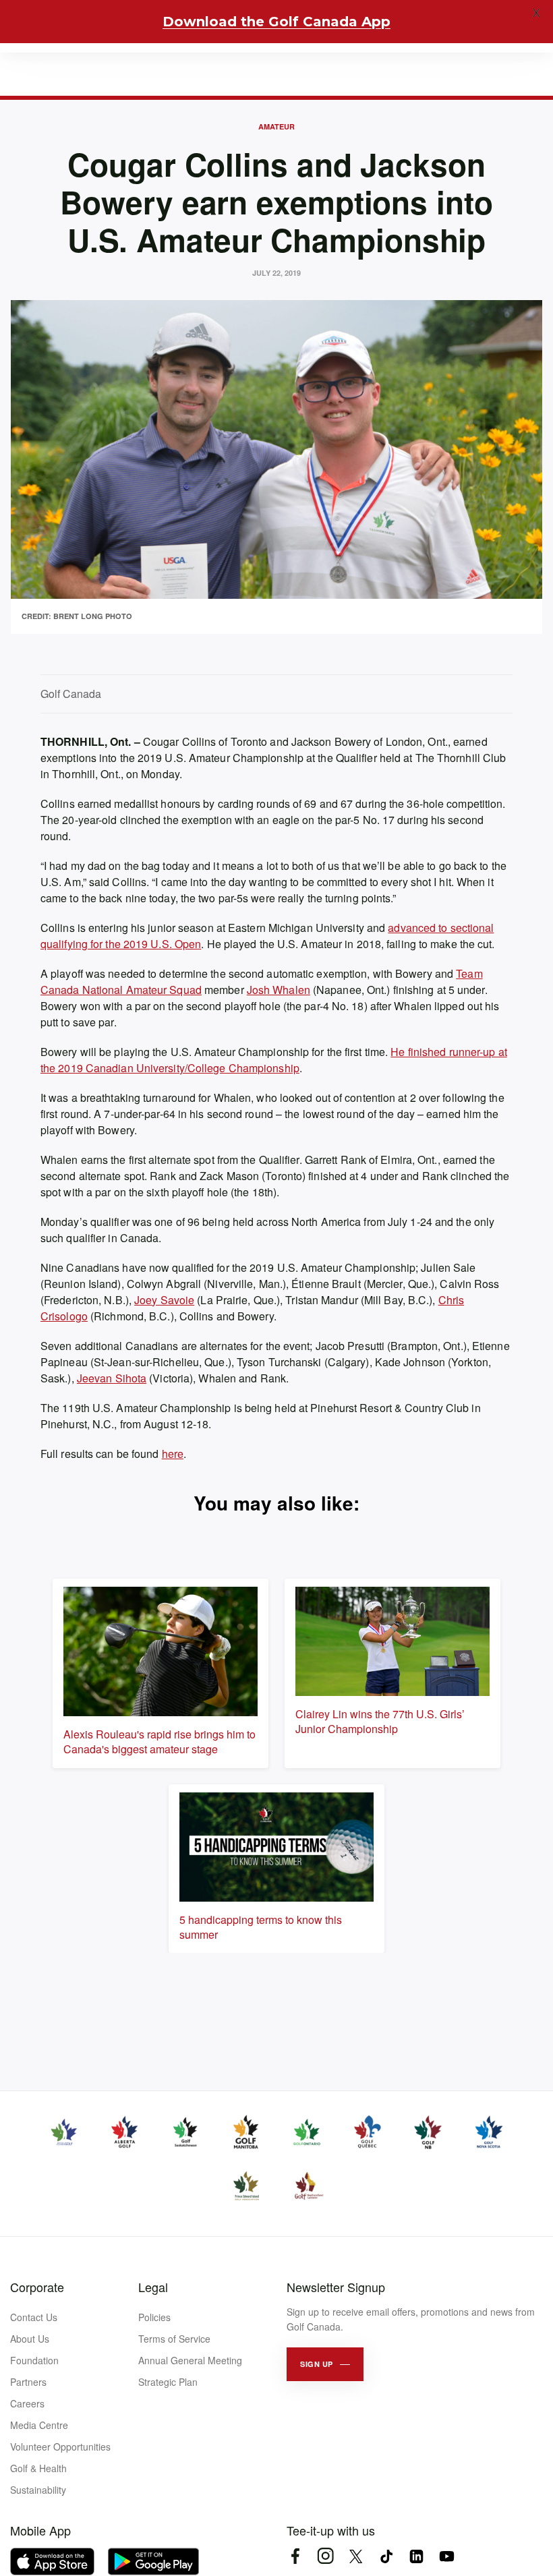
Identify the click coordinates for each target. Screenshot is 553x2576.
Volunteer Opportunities (60, 2447)
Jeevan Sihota (112, 1378)
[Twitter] (356, 2556)
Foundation (34, 2360)
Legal (153, 2287)
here (173, 1454)
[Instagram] (325, 2556)
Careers (27, 2403)
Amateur (276, 126)
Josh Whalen (279, 990)
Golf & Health (38, 2468)
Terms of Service (174, 2339)
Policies (154, 2317)
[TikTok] (386, 2556)
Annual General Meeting (190, 2360)
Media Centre (39, 2425)
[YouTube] (447, 2556)
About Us (30, 2339)
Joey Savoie (164, 1300)
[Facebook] (295, 2556)
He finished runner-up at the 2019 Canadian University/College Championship (274, 1060)
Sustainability (38, 2490)
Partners (28, 2382)
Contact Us (34, 2317)
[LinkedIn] (416, 2556)
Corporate (37, 2287)
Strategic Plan (168, 2382)
